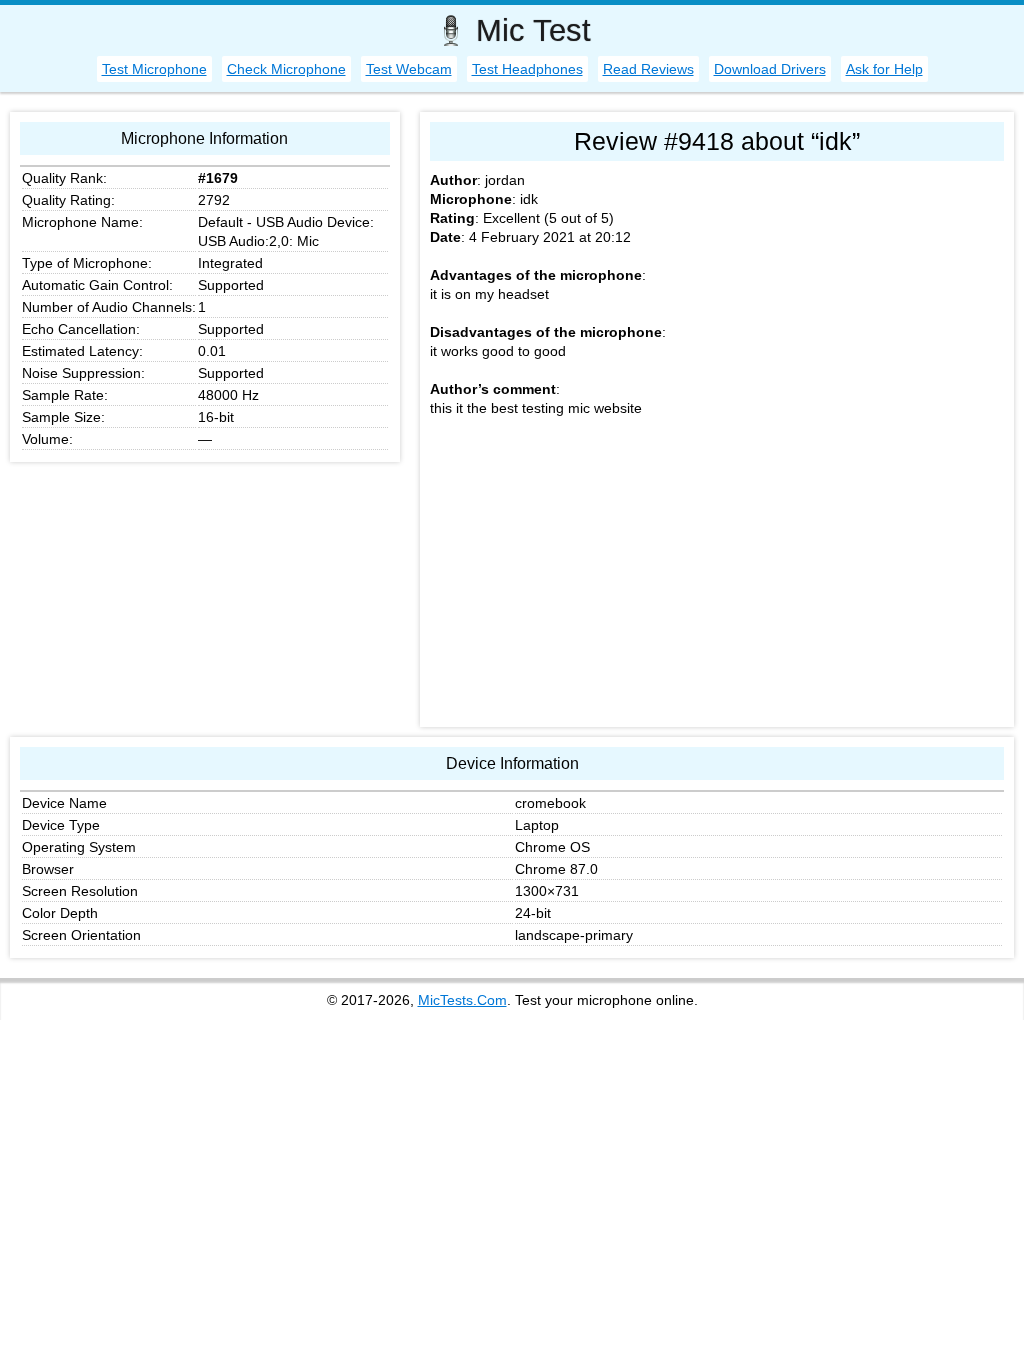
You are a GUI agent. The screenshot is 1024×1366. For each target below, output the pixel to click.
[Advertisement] (717, 577)
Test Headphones (527, 69)
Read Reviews (648, 69)
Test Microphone (154, 69)
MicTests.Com (462, 1000)
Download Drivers (770, 69)
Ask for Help (884, 69)
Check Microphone (286, 69)
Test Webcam (409, 69)
